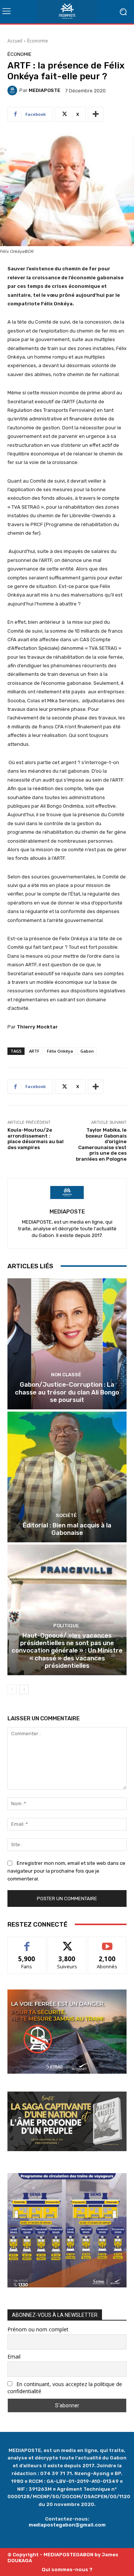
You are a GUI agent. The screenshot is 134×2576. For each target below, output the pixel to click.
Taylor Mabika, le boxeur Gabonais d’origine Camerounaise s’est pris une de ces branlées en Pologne (101, 1144)
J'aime (27, 1942)
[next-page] (24, 1689)
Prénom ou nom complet (38, 2329)
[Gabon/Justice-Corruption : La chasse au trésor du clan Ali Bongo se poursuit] (67, 1344)
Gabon (87, 1051)
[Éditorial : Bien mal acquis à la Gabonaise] (67, 1477)
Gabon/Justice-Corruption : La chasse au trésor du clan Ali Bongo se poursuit (67, 1392)
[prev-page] (12, 1689)
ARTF (34, 1051)
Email (14, 2356)
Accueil (15, 41)
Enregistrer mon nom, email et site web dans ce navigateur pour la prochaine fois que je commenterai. (66, 1871)
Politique (66, 1626)
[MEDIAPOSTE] (13, 90)
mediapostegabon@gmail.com (67, 2525)
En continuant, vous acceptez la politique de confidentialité (65, 2388)
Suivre (67, 1942)
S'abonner (107, 1942)
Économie (38, 41)
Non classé (66, 1375)
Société (66, 1515)
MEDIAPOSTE (44, 90)
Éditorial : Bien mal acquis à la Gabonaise (67, 1529)
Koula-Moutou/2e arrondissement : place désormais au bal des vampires (36, 1139)
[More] (96, 114)
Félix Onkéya (60, 1051)
